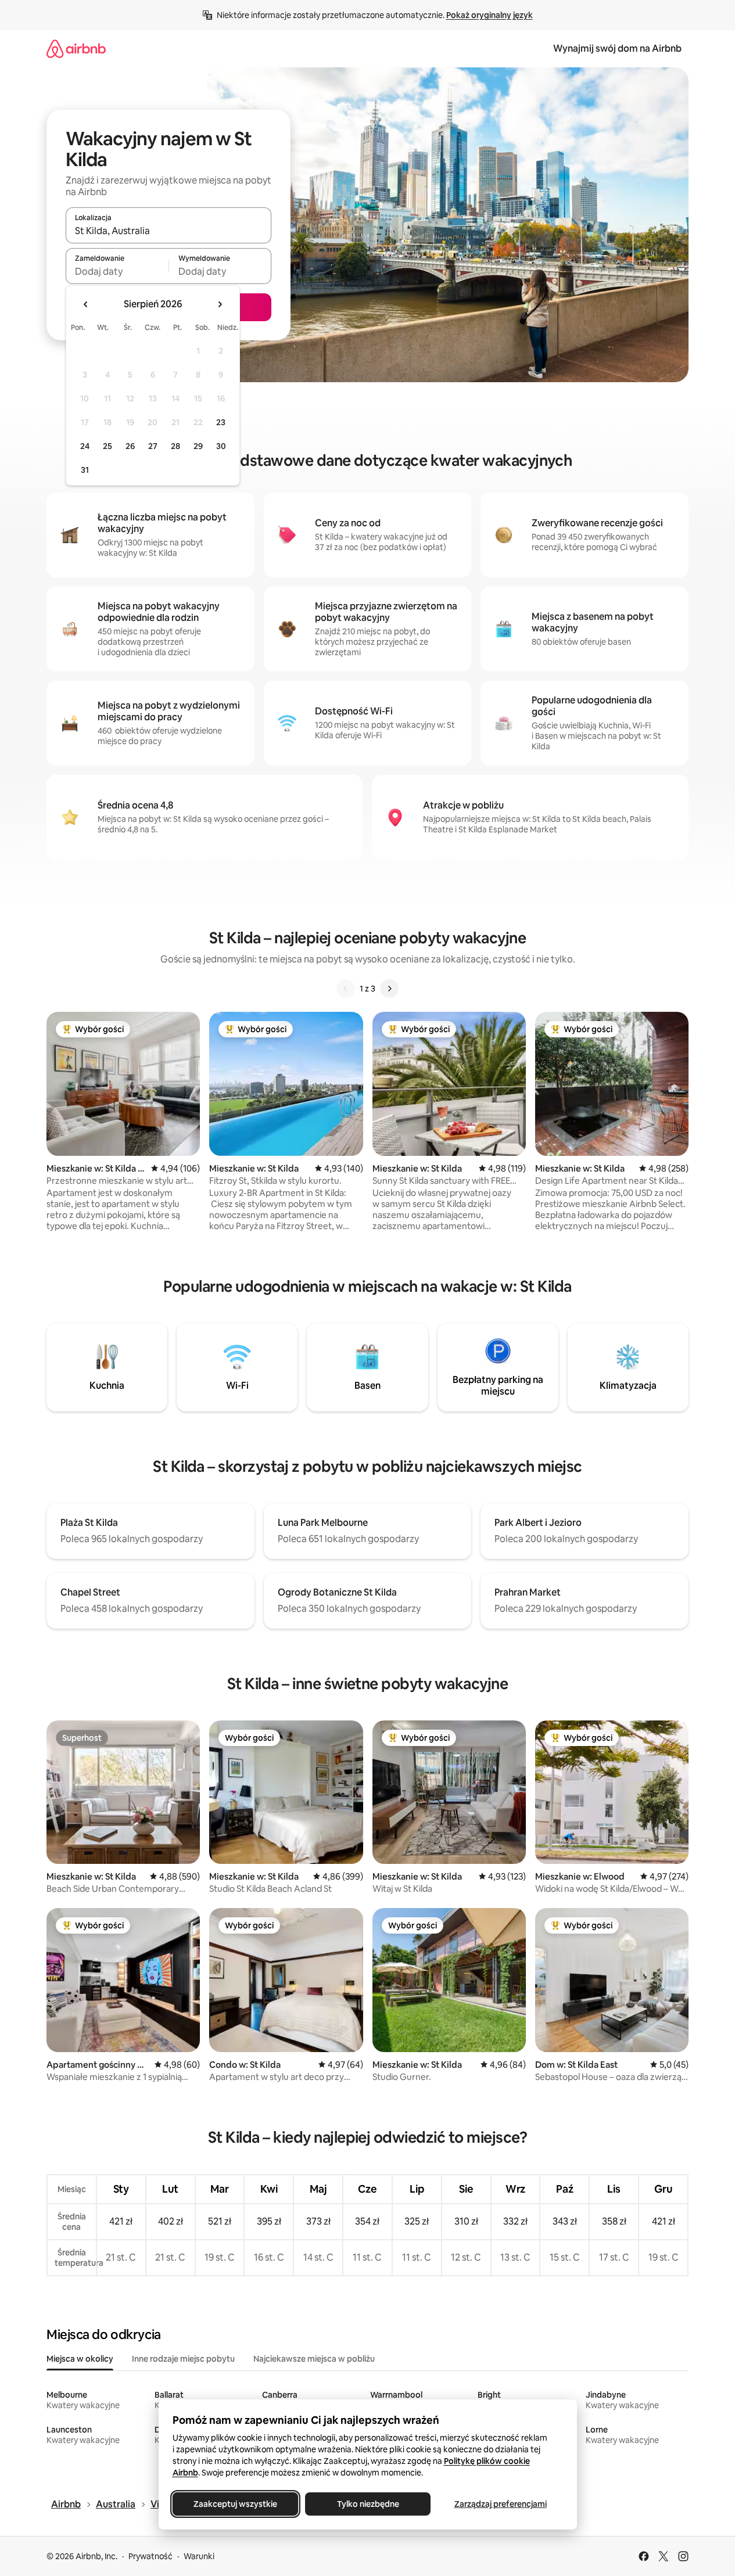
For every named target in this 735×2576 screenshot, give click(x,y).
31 (85, 470)
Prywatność (150, 2556)
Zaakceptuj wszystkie (235, 2504)
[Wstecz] (346, 989)
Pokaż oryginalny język (490, 15)
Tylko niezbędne (367, 2504)
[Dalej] (389, 989)
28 (175, 446)
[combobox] (168, 231)
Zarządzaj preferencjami (500, 2504)
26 (130, 446)
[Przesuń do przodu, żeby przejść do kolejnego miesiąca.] (220, 304)
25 (107, 446)
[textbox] (117, 271)
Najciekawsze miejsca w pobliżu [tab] (314, 2359)
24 (85, 446)
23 (221, 422)
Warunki (199, 2556)
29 (198, 446)
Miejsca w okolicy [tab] (80, 2359)
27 (153, 446)
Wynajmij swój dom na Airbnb (617, 48)
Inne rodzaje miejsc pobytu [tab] (183, 2359)
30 (221, 446)
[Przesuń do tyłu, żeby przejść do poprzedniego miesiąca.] (86, 304)
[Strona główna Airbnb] (76, 48)
